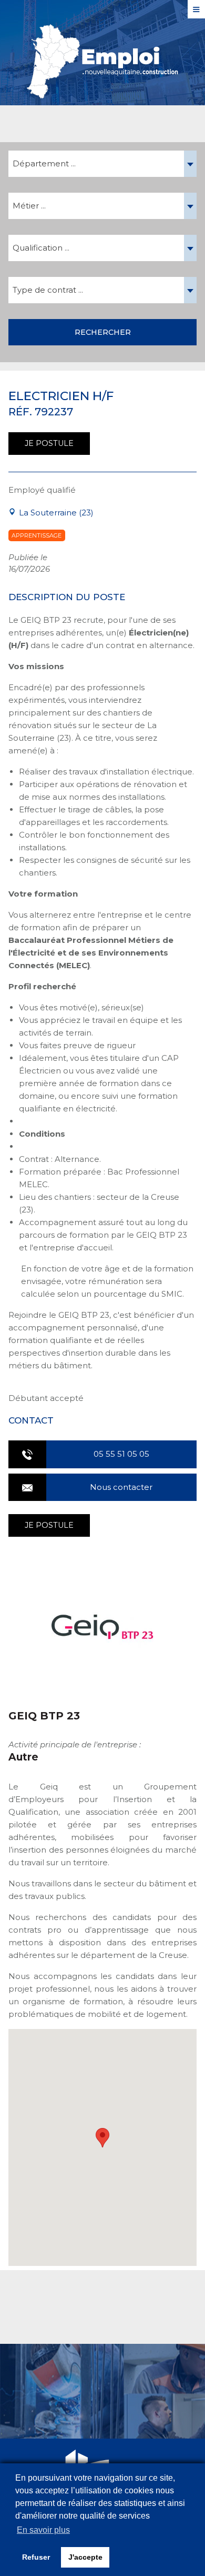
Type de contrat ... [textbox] (48, 290)
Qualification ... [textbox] (41, 248)
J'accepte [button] (85, 2557)
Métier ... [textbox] (29, 206)
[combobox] (102, 164)
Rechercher (103, 332)
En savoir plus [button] (43, 2530)
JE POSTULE (49, 443)
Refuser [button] (36, 2557)
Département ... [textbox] (44, 163)
